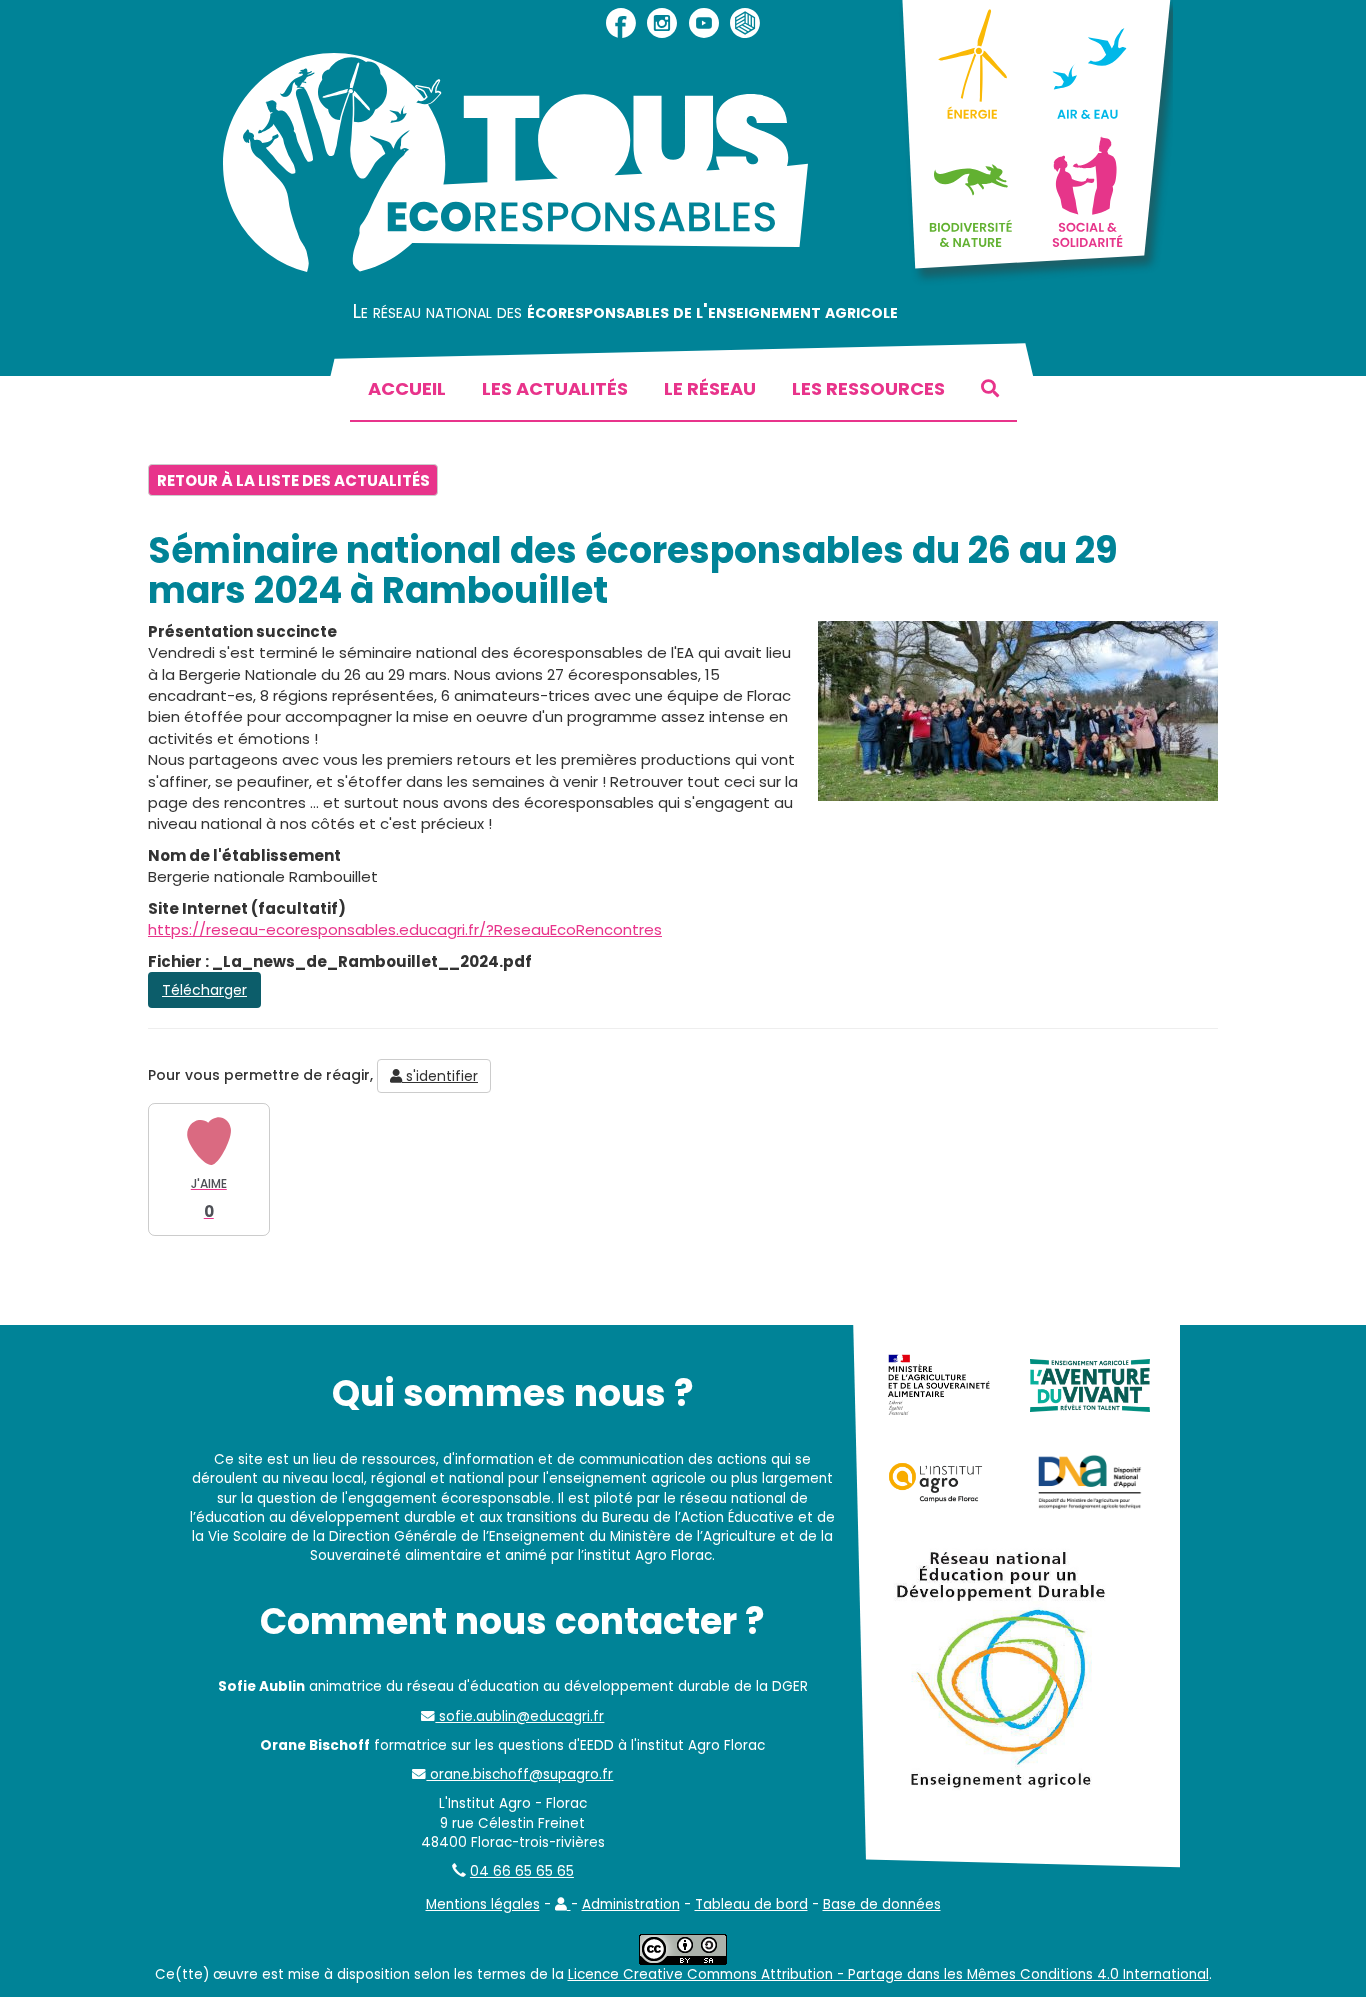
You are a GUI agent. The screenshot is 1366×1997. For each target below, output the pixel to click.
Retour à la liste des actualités (293, 480)
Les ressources (868, 388)
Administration (631, 1904)
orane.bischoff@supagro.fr (519, 1774)
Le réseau (710, 388)
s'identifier (440, 1076)
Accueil (407, 388)
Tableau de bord (751, 1904)
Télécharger (204, 990)
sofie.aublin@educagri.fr (519, 1716)
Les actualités (555, 388)
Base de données (882, 1904)
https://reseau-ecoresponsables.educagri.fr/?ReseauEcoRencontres (405, 929)
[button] (563, 1904)
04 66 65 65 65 (522, 1871)
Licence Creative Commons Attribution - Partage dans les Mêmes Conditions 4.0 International (888, 1974)
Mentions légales (483, 1904)
